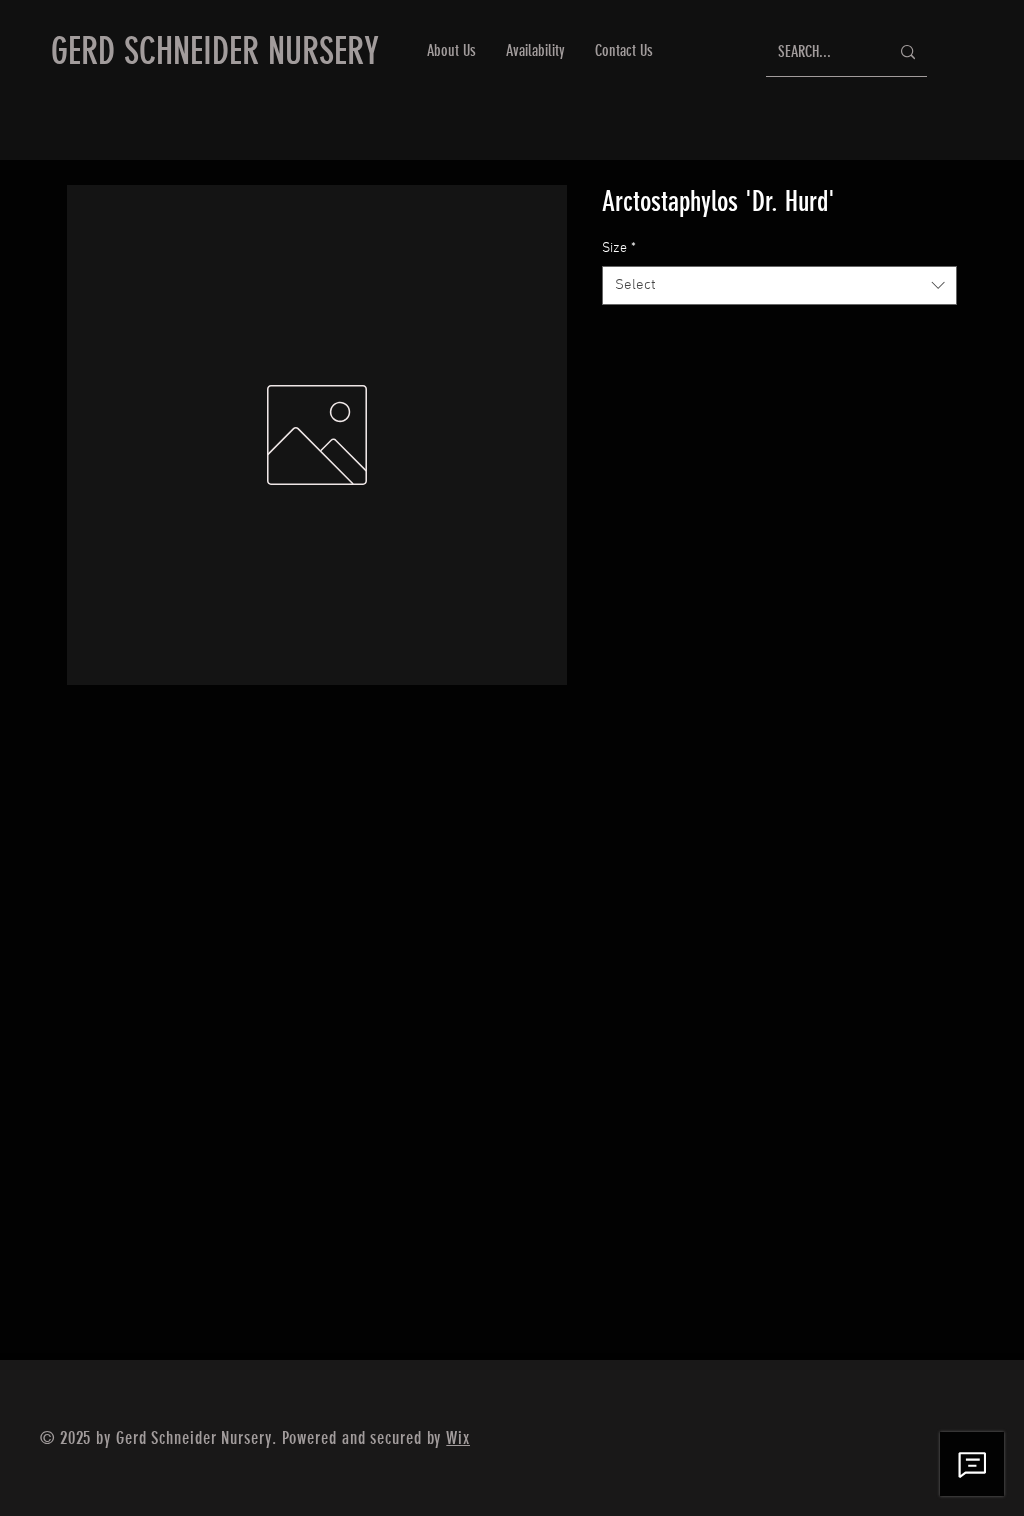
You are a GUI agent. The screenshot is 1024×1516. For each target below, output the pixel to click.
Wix (458, 1438)
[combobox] (779, 285)
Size (619, 248)
